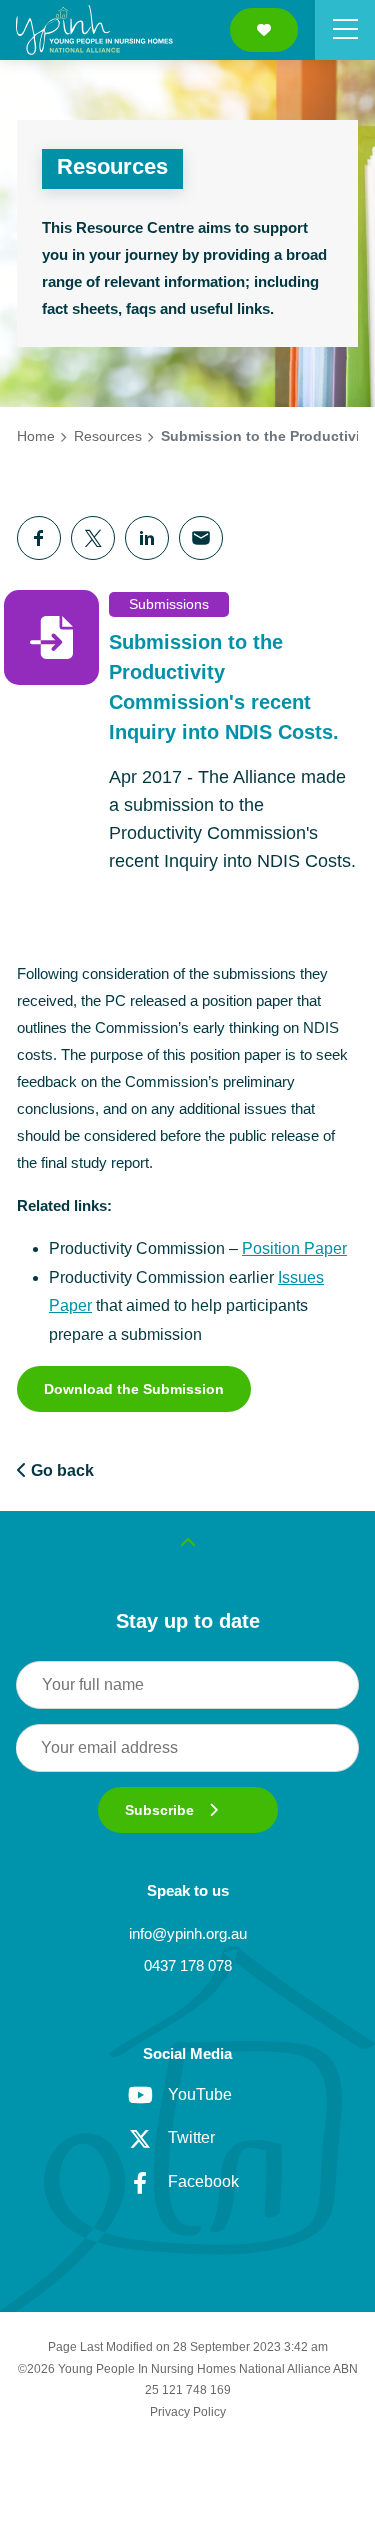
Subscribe (159, 1810)
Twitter (191, 2137)
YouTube (200, 2094)
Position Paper (294, 1248)
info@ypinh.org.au (188, 1933)
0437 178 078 (188, 1965)
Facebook (203, 2181)
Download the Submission (134, 1389)
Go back (60, 1470)
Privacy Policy (188, 2412)
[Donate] (264, 30)
